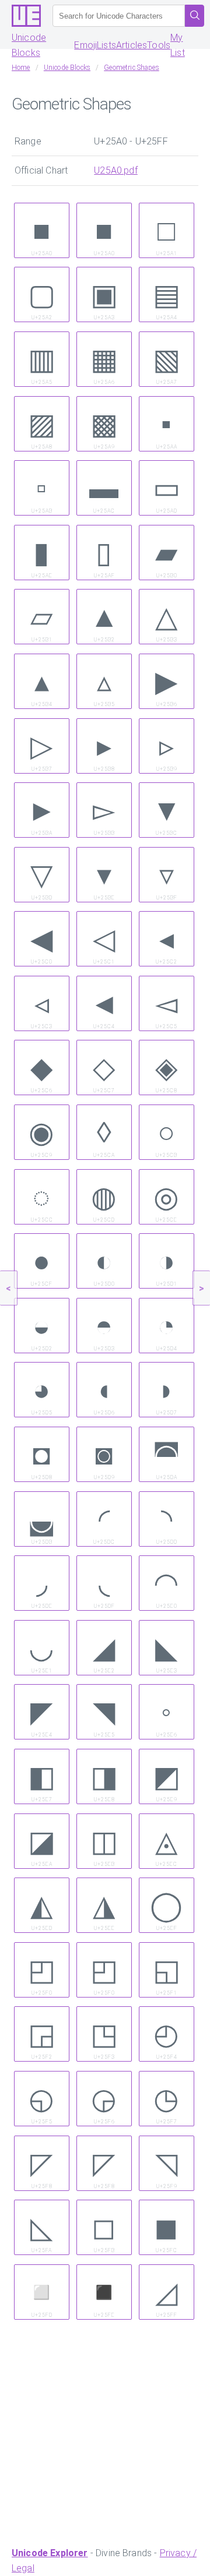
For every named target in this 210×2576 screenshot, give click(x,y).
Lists (106, 45)
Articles (132, 45)
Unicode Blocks (29, 45)
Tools (159, 45)
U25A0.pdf (116, 170)
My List (178, 45)
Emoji (85, 45)
